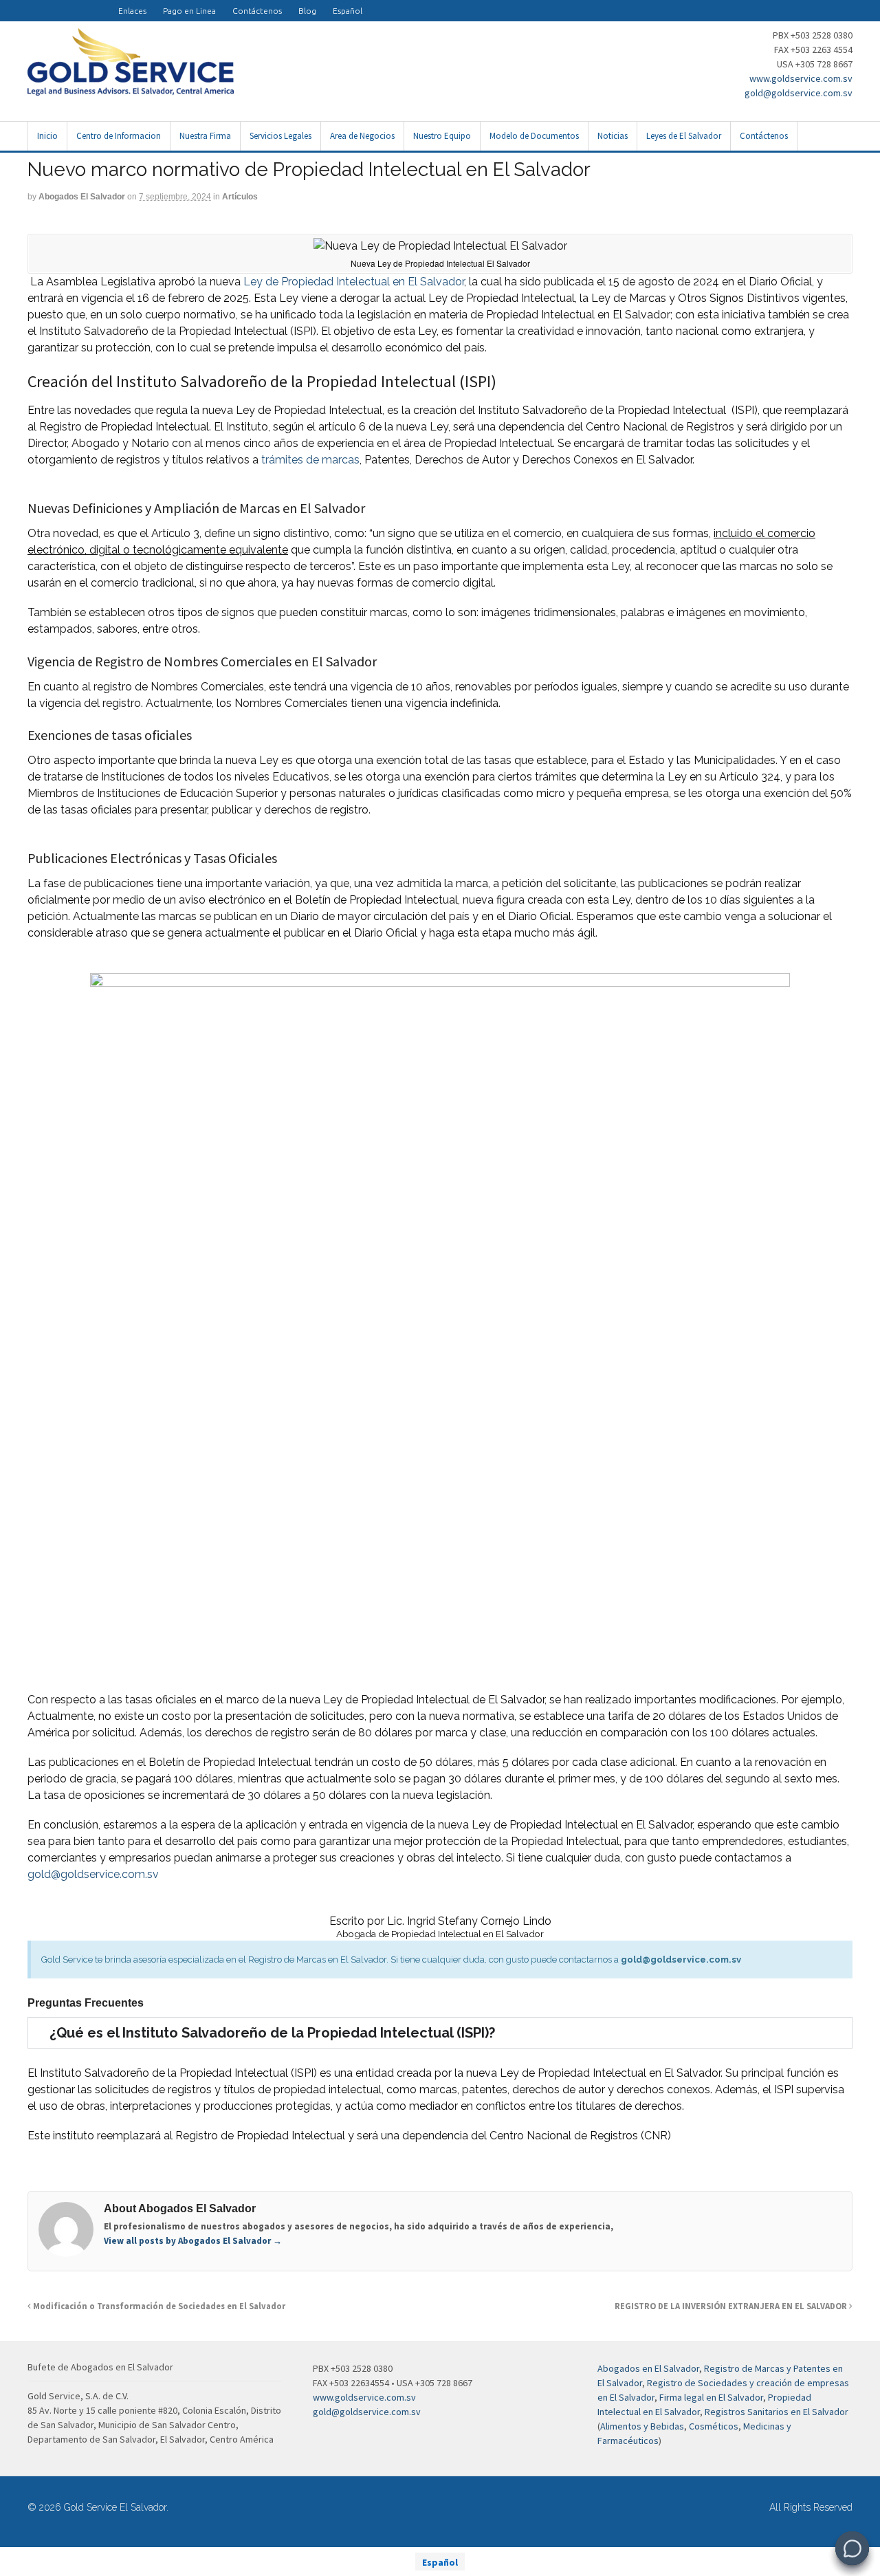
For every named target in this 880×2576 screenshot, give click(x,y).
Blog (307, 11)
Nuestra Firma (205, 136)
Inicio (47, 136)
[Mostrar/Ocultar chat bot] (852, 2548)
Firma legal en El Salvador (711, 2397)
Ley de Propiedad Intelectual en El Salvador (354, 282)
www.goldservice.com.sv (801, 78)
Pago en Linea (189, 11)
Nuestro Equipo (442, 136)
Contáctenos (257, 11)
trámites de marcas (309, 460)
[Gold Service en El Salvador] (85, 4)
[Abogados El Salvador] (69, 4)
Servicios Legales (280, 136)
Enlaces (132, 11)
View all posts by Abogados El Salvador (193, 2241)
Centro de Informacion (119, 136)
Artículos (240, 197)
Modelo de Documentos (534, 136)
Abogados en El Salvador (648, 2368)
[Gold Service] (36, 4)
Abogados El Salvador (82, 197)
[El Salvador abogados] (52, 4)
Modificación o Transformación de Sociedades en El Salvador (158, 2306)
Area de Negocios (362, 136)
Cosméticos (714, 2426)
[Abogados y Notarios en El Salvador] (131, 88)
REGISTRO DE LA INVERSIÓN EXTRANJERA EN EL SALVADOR (732, 2306)
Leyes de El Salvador (684, 136)
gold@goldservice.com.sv (799, 93)
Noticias (613, 136)
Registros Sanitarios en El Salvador (777, 2412)
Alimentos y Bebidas (642, 2426)
